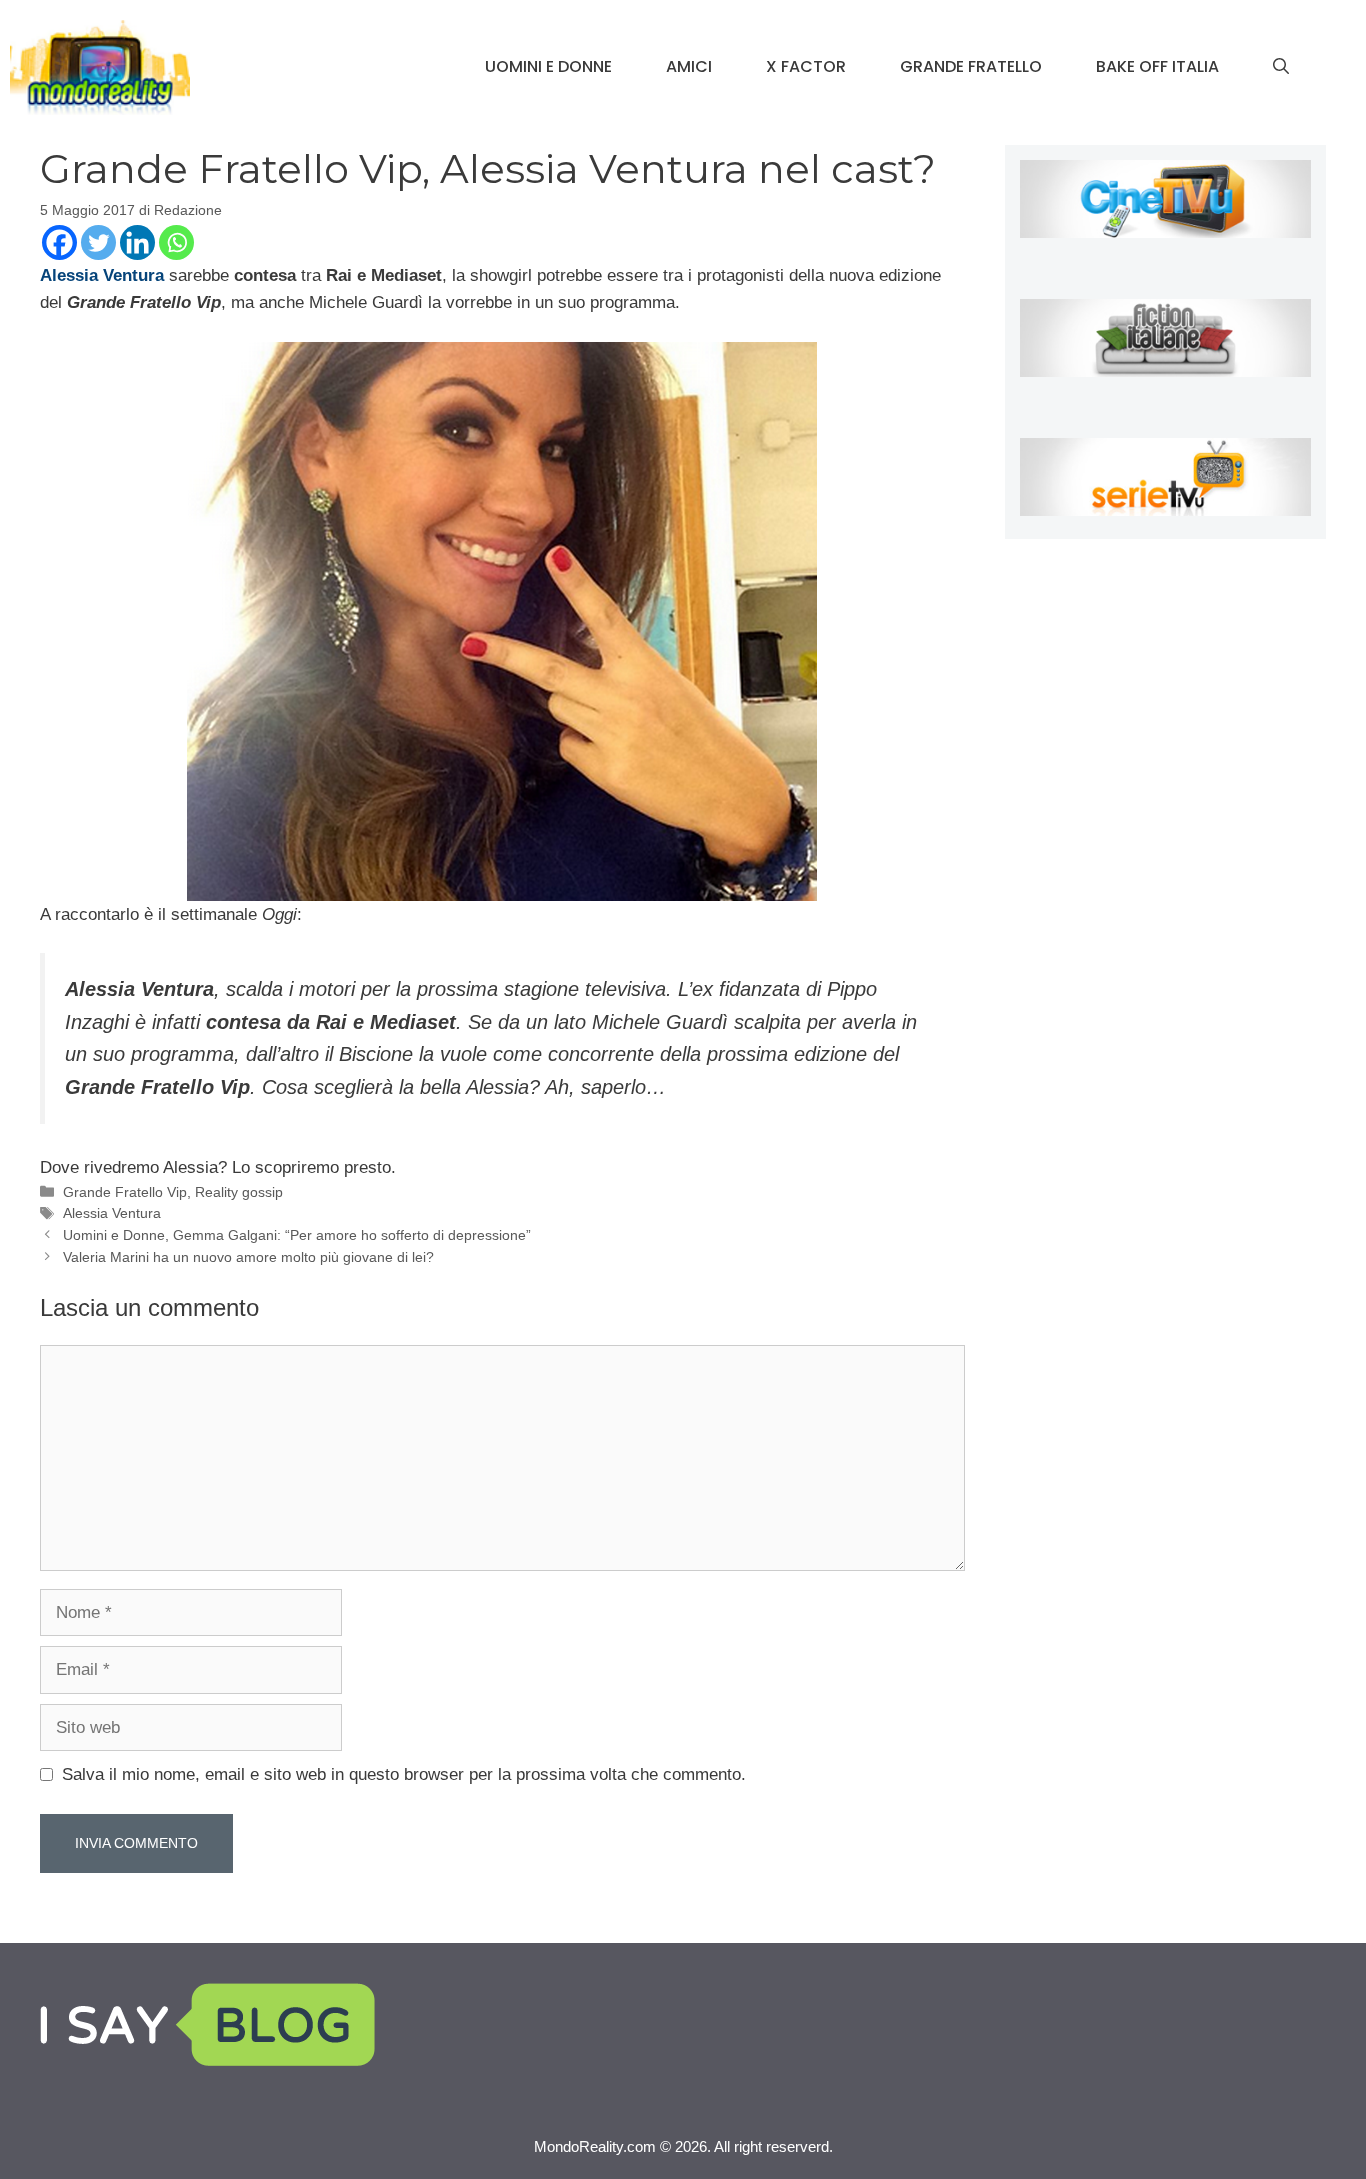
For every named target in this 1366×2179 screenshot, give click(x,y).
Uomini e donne (548, 66)
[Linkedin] (137, 242)
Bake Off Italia (1157, 66)
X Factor (806, 66)
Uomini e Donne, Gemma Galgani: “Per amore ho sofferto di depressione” (297, 1235)
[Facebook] (59, 242)
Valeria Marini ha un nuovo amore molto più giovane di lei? (248, 1257)
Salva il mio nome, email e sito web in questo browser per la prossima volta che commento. (404, 1774)
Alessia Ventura (112, 1213)
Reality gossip (239, 1192)
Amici (689, 66)
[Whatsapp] (176, 242)
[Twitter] (98, 242)
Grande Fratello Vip (125, 1192)
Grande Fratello (971, 66)
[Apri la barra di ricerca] (1281, 67)
